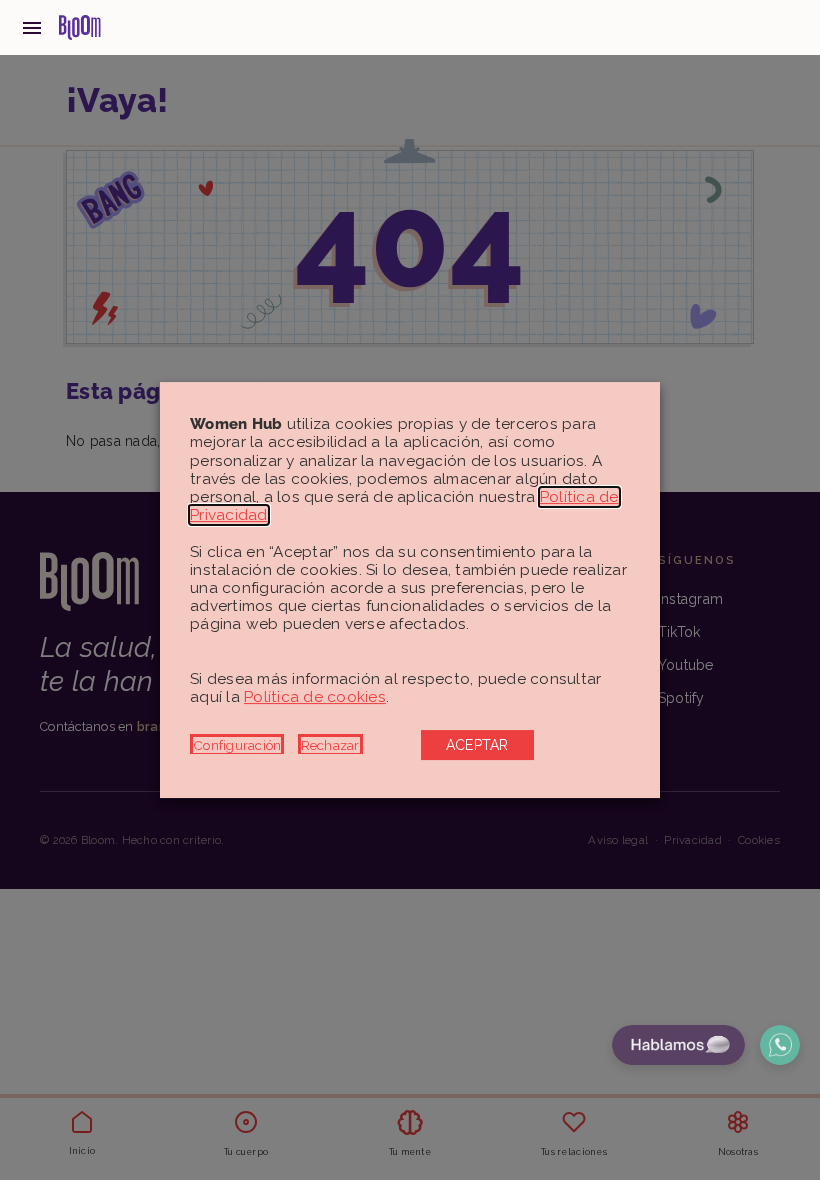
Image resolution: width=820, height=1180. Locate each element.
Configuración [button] (237, 745)
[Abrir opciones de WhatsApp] (780, 1045)
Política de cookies (315, 697)
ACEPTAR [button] (477, 745)
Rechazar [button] (330, 745)
